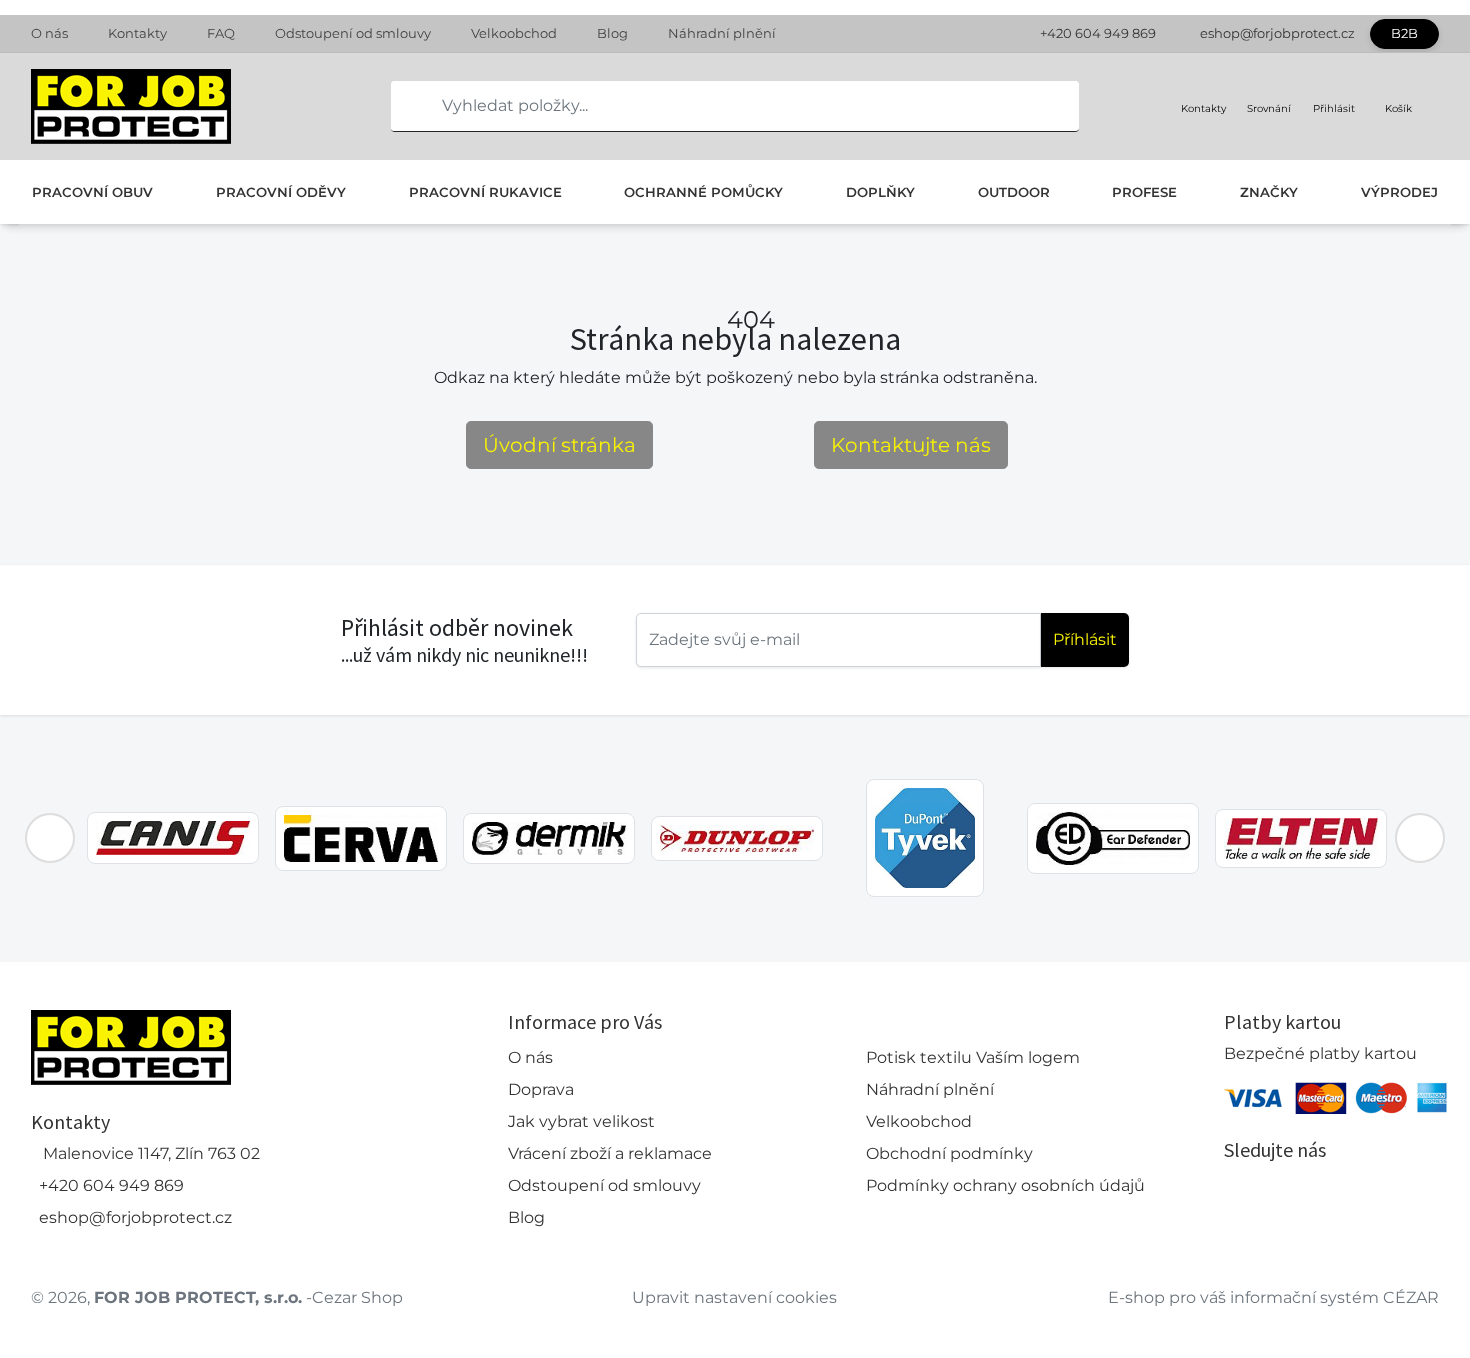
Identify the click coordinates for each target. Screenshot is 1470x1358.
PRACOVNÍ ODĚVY (281, 192)
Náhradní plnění (722, 33)
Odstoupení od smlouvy (353, 33)
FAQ (221, 33)
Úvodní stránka (559, 445)
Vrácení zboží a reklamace (610, 1153)
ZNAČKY (1269, 192)
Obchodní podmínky (949, 1153)
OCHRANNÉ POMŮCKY (703, 192)
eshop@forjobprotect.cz (1277, 33)
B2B (1404, 33)
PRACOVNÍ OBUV (92, 192)
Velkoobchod (514, 33)
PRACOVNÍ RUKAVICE (485, 192)
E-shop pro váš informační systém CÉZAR (1273, 1297)
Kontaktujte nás (911, 445)
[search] (407, 106)
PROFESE (1144, 192)
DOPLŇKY (880, 192)
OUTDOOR (1014, 192)
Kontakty (137, 33)
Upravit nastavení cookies (734, 1297)
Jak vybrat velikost (581, 1121)
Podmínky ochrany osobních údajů (1005, 1185)
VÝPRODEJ (1399, 192)
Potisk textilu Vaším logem (973, 1057)
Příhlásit (1085, 639)
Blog (612, 33)
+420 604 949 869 (1098, 33)
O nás (49, 33)
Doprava (541, 1089)
